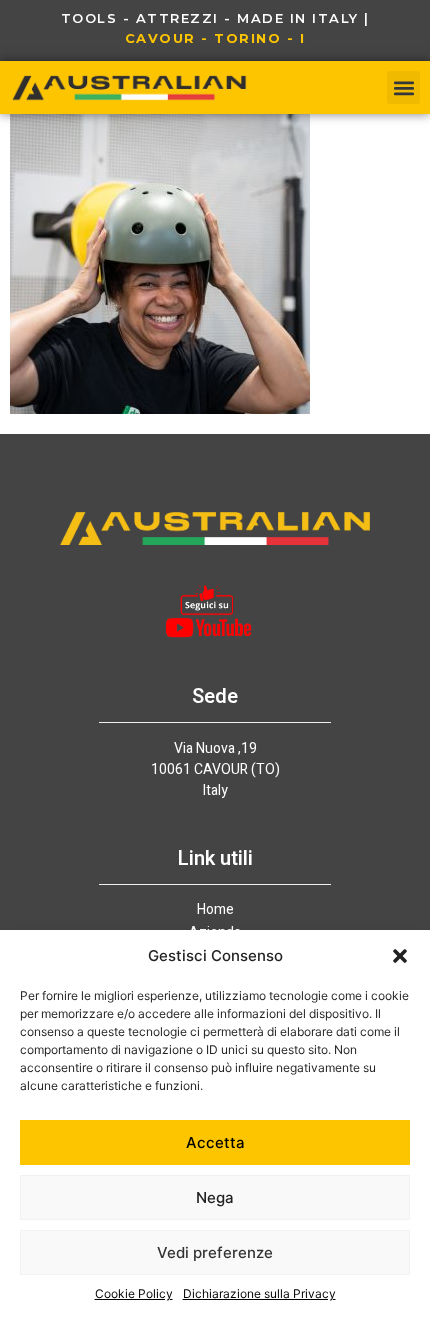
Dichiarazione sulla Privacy (259, 1293)
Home (215, 910)
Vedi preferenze (215, 1252)
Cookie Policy (134, 1293)
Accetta (215, 1142)
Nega (215, 1197)
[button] (400, 956)
